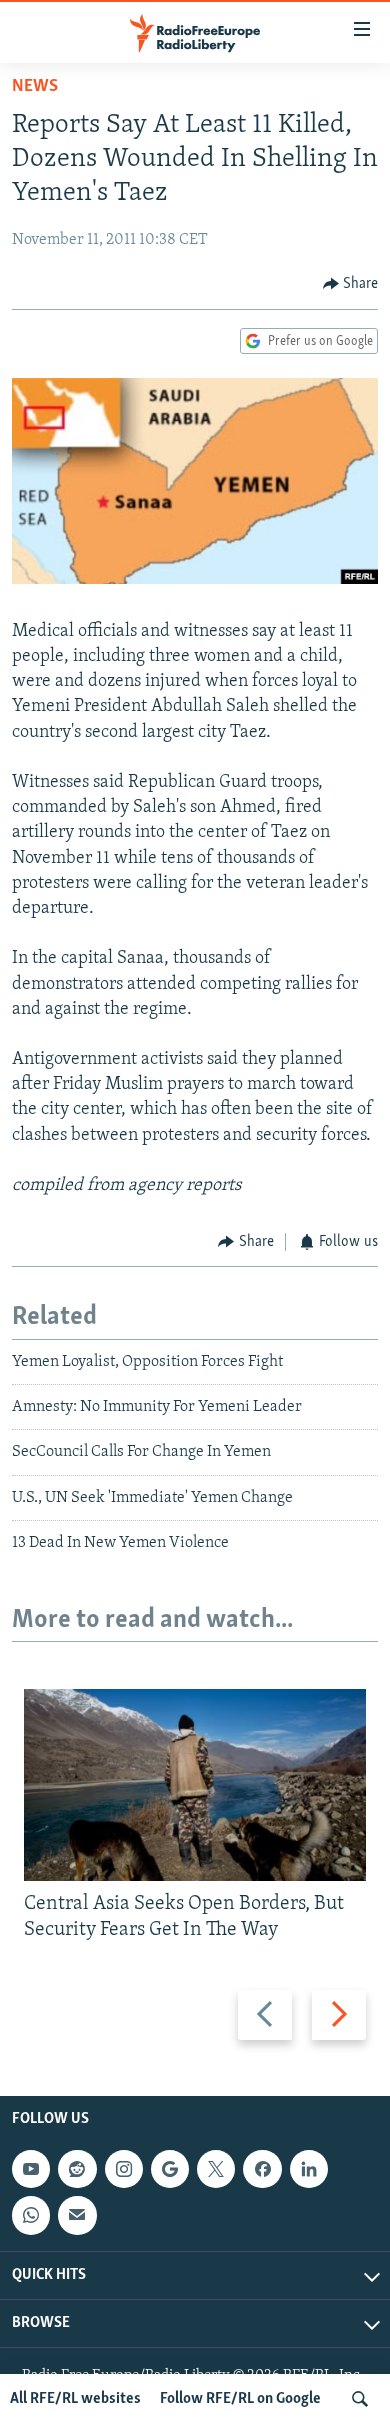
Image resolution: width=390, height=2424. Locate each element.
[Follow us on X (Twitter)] (216, 2169)
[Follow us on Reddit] (77, 2169)
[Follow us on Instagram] (124, 2169)
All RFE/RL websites (75, 2399)
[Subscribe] (77, 2215)
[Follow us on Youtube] (31, 2169)
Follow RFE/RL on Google (240, 2399)
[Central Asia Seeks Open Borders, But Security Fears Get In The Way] (195, 1785)
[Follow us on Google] (170, 2169)
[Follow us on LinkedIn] (309, 2169)
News (35, 87)
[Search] (360, 2399)
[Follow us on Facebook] (262, 2169)
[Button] (351, 284)
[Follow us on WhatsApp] (31, 2215)
